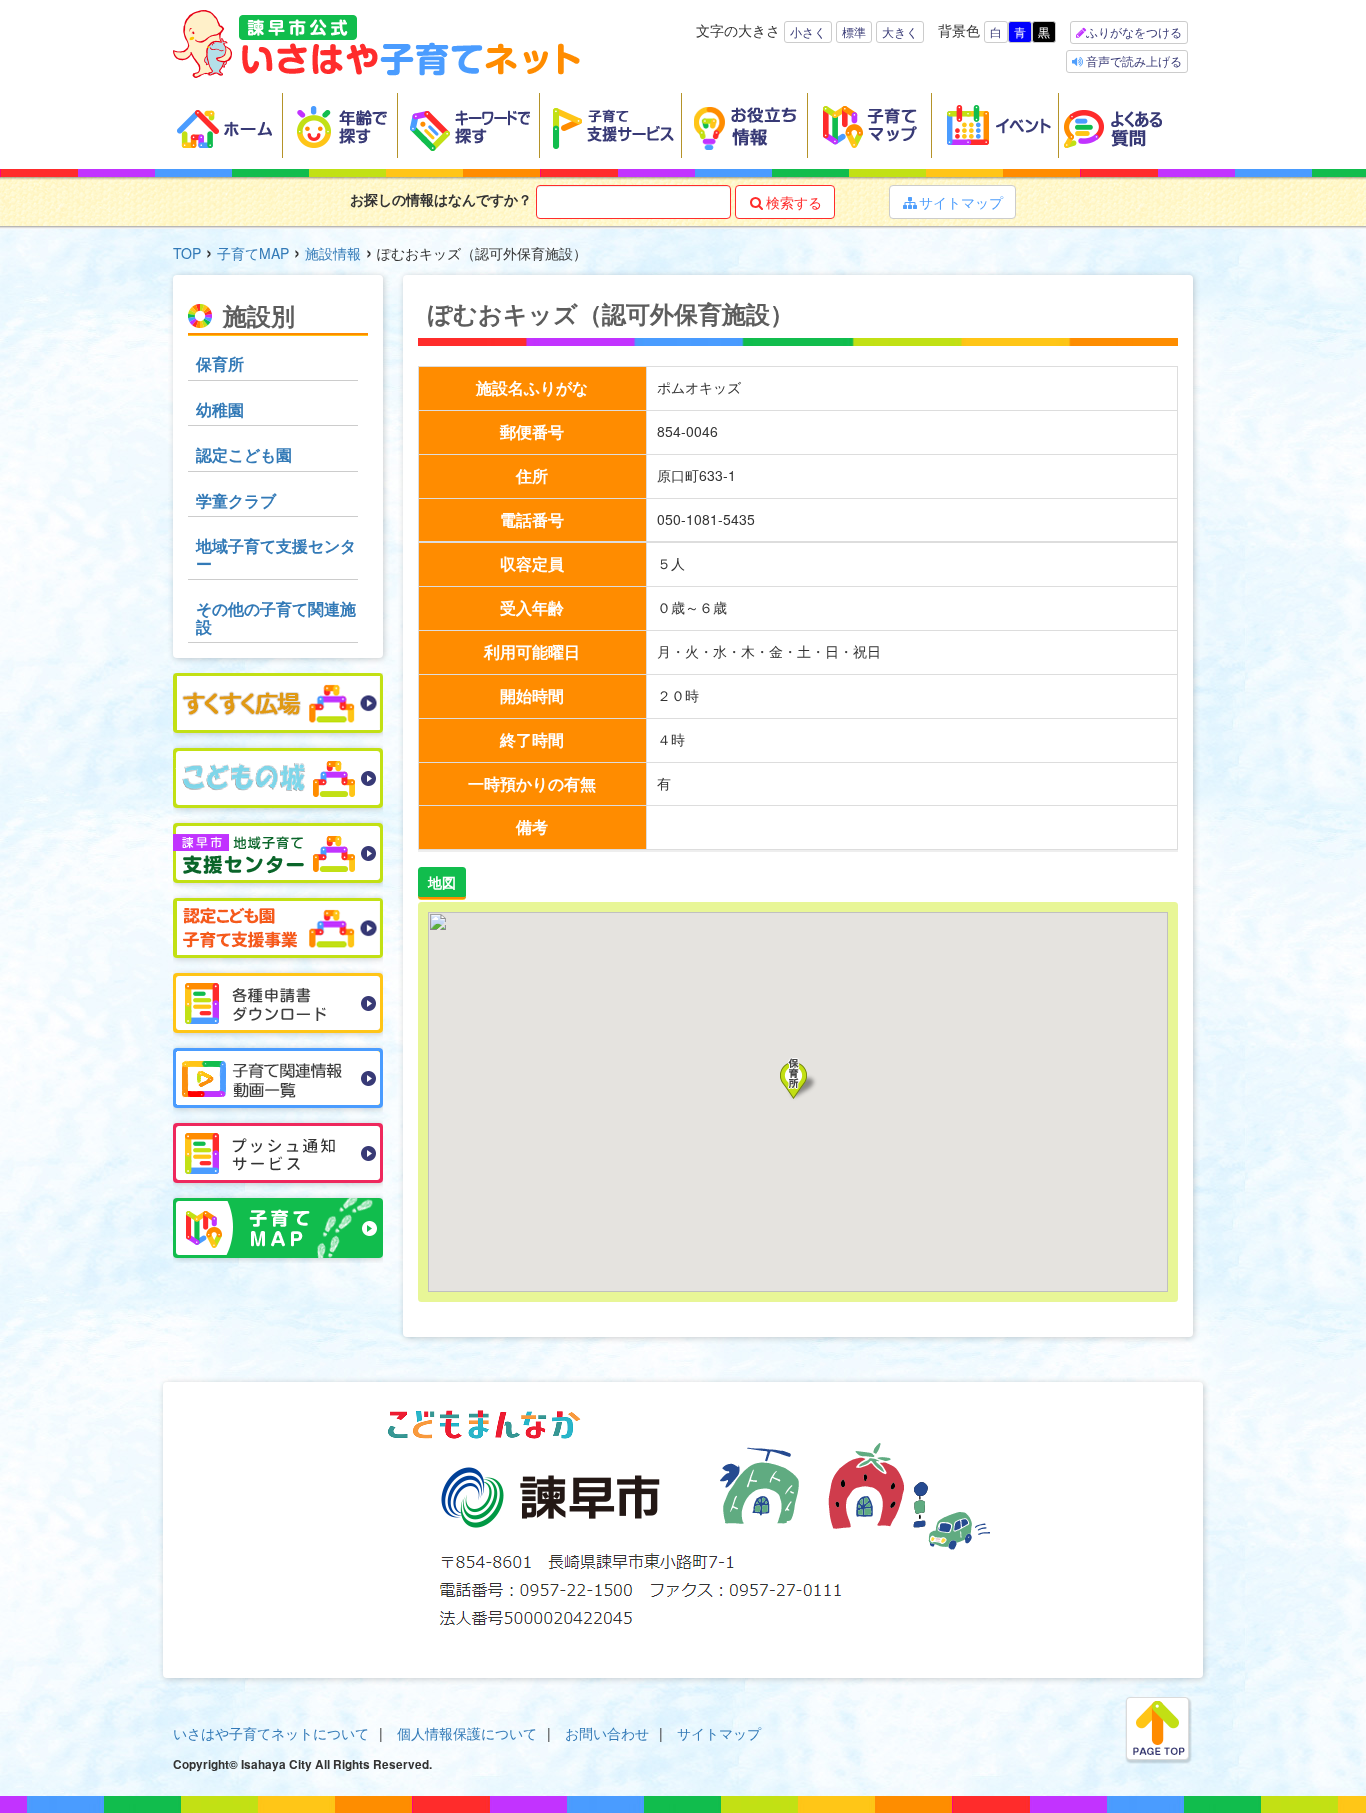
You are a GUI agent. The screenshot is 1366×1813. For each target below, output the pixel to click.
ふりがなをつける (1134, 31)
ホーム (228, 126)
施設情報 (333, 253)
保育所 (220, 363)
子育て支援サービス (611, 126)
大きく (900, 31)
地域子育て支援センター (276, 554)
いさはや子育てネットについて (271, 1733)
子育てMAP (253, 253)
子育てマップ (870, 126)
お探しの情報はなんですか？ (441, 199)
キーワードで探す (469, 126)
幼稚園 (220, 409)
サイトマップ (953, 202)
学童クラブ (236, 500)
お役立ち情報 (745, 126)
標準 (854, 31)
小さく (808, 31)
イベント (995, 126)
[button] (799, 1079)
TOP (187, 253)
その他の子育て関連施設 (276, 617)
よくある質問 (1126, 126)
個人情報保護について (467, 1733)
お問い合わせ (607, 1733)
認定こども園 (244, 454)
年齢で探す (340, 126)
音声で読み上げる (1132, 60)
